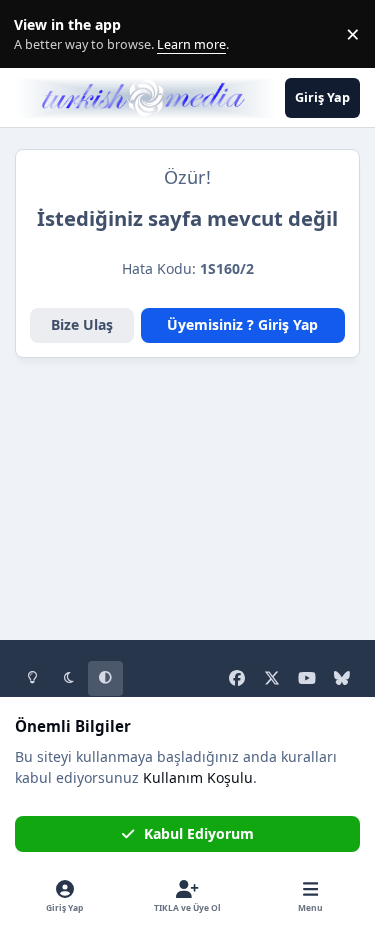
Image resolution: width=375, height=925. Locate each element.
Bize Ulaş (82, 324)
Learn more (38, 34)
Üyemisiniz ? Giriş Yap (242, 324)
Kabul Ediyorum (199, 833)
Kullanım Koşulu (198, 777)
